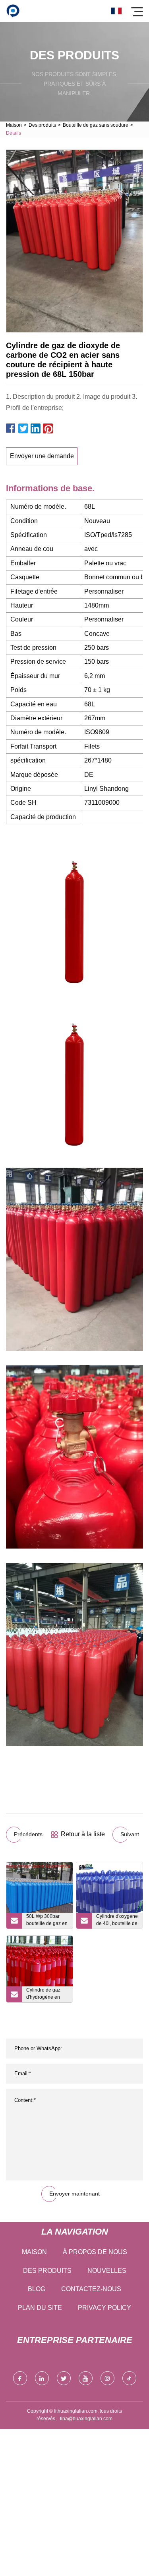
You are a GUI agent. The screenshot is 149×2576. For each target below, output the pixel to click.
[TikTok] (129, 2378)
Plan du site (40, 2308)
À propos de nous (95, 2252)
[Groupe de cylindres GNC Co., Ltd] (13, 11)
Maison (14, 125)
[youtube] (86, 2378)
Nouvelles (107, 2271)
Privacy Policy (104, 2308)
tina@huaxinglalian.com (86, 2419)
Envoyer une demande (42, 456)
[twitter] (64, 2378)
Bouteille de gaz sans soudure (96, 125)
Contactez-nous (91, 2289)
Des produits (42, 125)
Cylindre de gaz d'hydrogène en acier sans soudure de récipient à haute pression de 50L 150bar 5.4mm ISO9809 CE (47, 1995)
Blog (37, 2289)
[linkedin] (42, 2378)
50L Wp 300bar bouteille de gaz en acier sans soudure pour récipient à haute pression (47, 1921)
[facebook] (20, 2378)
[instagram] (107, 2378)
